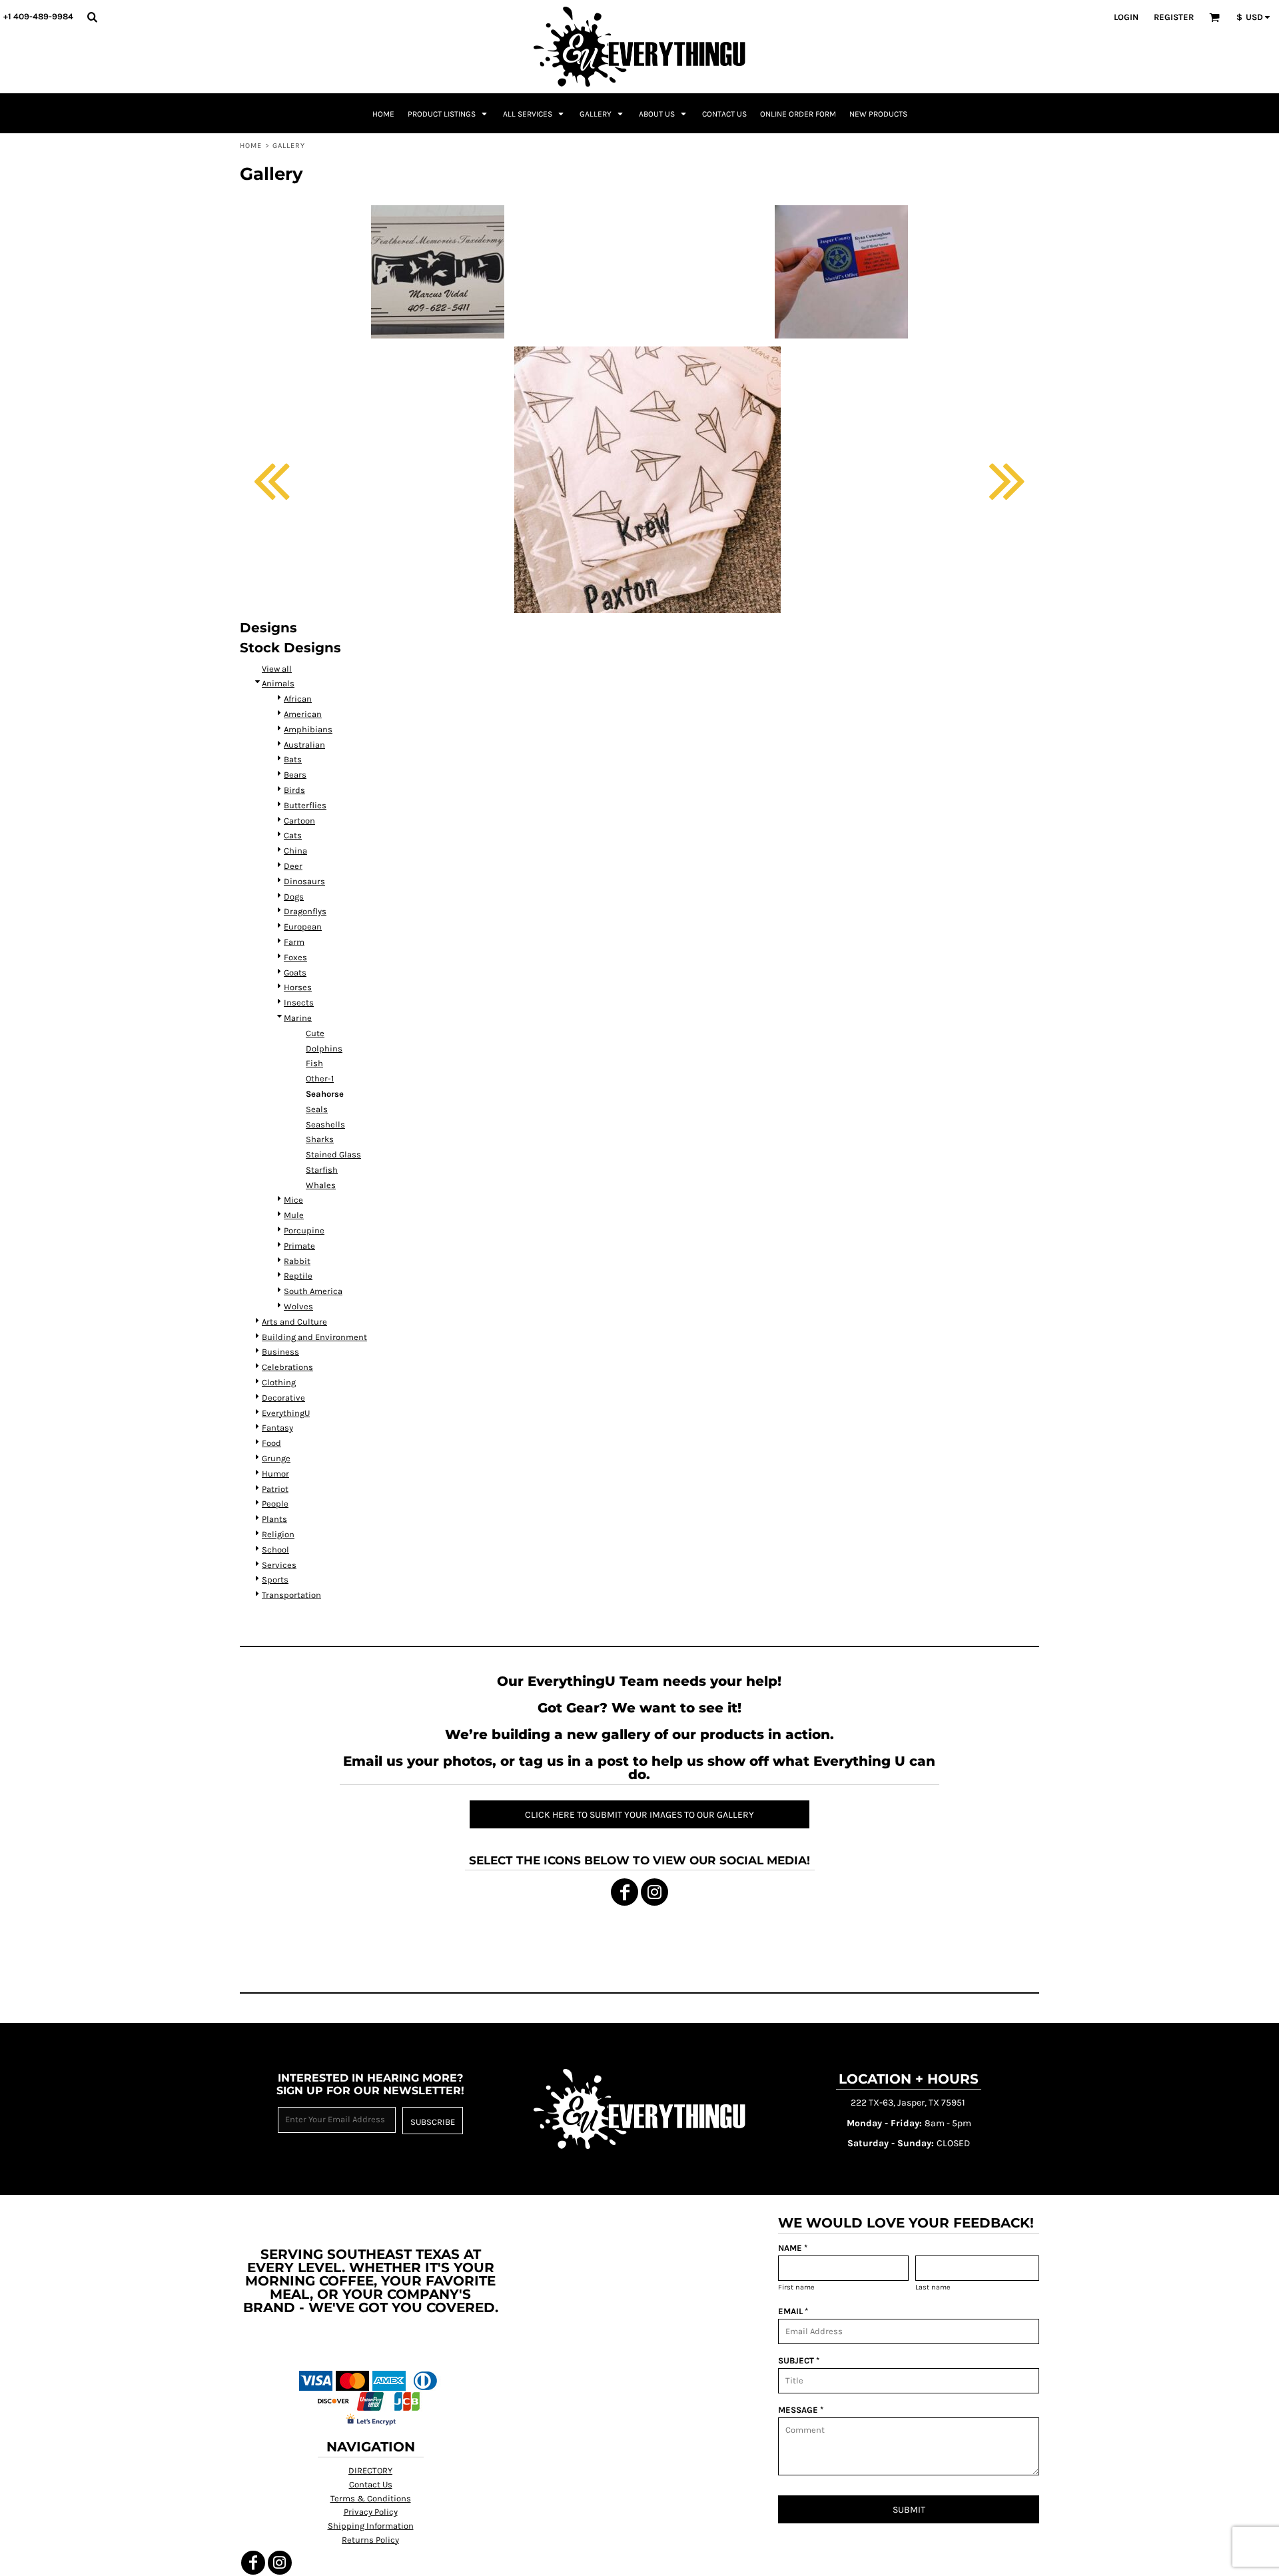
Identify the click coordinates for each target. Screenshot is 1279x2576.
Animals (278, 683)
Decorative (283, 1398)
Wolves (298, 1306)
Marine (298, 1018)
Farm (294, 942)
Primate (299, 1246)
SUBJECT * (799, 2360)
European (303, 927)
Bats (293, 759)
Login (1126, 17)
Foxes (295, 957)
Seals (317, 1109)
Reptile (298, 1276)
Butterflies (305, 805)
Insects (299, 1002)
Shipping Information (371, 2526)
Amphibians (308, 729)
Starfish (322, 1170)
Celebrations (287, 1367)
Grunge (276, 1458)
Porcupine (304, 1230)
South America (313, 1291)
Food (271, 1443)
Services (279, 1565)
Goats (295, 972)
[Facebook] (625, 1892)
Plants (274, 1519)
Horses (298, 987)
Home (251, 146)
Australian (304, 745)
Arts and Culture (294, 1322)
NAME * (793, 2248)
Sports (275, 1580)
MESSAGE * (801, 2410)
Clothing (279, 1382)
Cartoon (299, 821)
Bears (295, 775)
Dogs (294, 897)
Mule (294, 1215)
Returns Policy (370, 2540)
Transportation (291, 1595)
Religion (278, 1534)
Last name (933, 2287)
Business (280, 1352)
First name (796, 2287)
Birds (294, 790)
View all (277, 669)
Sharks (320, 1139)
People (275, 1504)
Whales (321, 1185)
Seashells (325, 1124)
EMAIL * (793, 2311)
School (275, 1550)
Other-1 (320, 1078)
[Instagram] (654, 1892)
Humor (275, 1474)
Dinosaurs (304, 881)
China (295, 851)
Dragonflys (305, 911)
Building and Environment (314, 1337)
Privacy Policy (371, 2512)
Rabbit (297, 1261)
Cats (293, 835)
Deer (293, 866)
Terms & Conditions (371, 2498)
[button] (92, 17)
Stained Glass (333, 1154)
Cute (315, 1033)
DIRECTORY (370, 2470)
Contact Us (371, 2484)
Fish (314, 1063)
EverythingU (286, 1413)
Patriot (275, 1489)
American (303, 714)
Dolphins (324, 1048)
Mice (293, 1200)
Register (1174, 17)
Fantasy (277, 1428)
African (298, 699)
